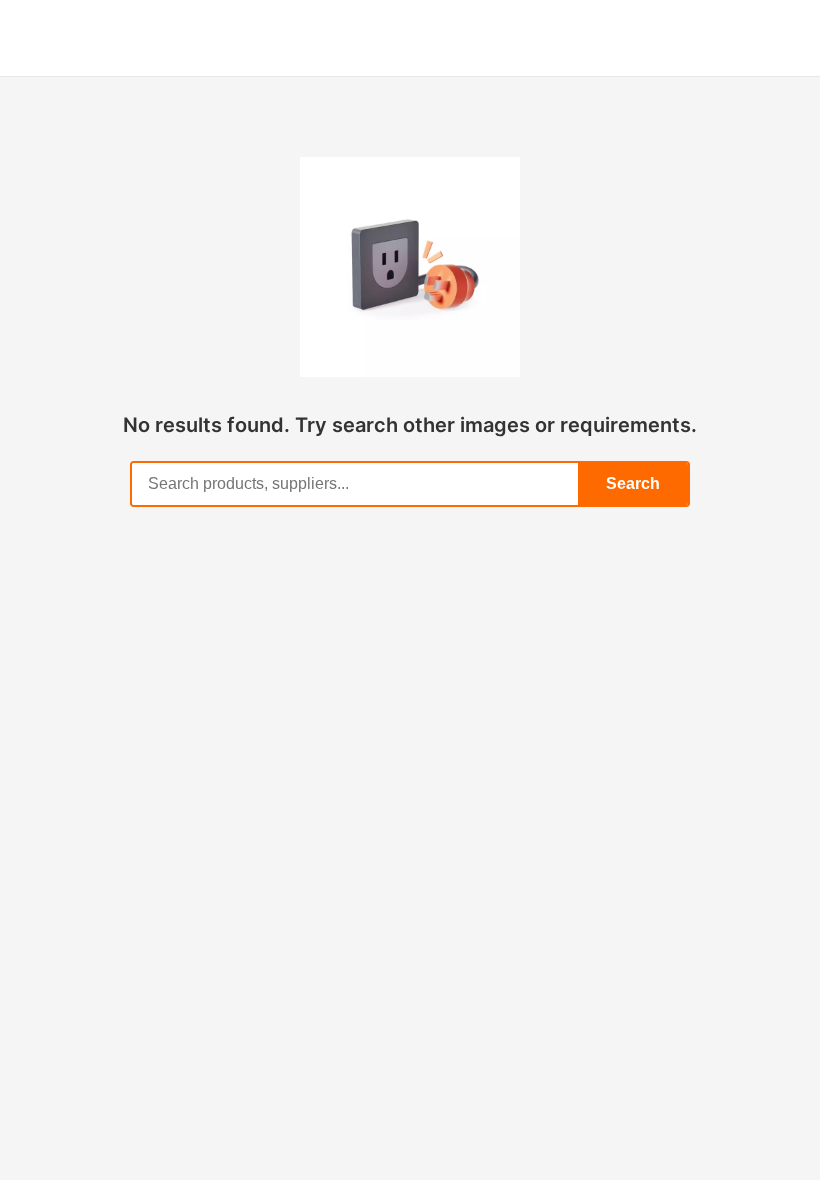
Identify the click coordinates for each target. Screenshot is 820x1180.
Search (633, 483)
